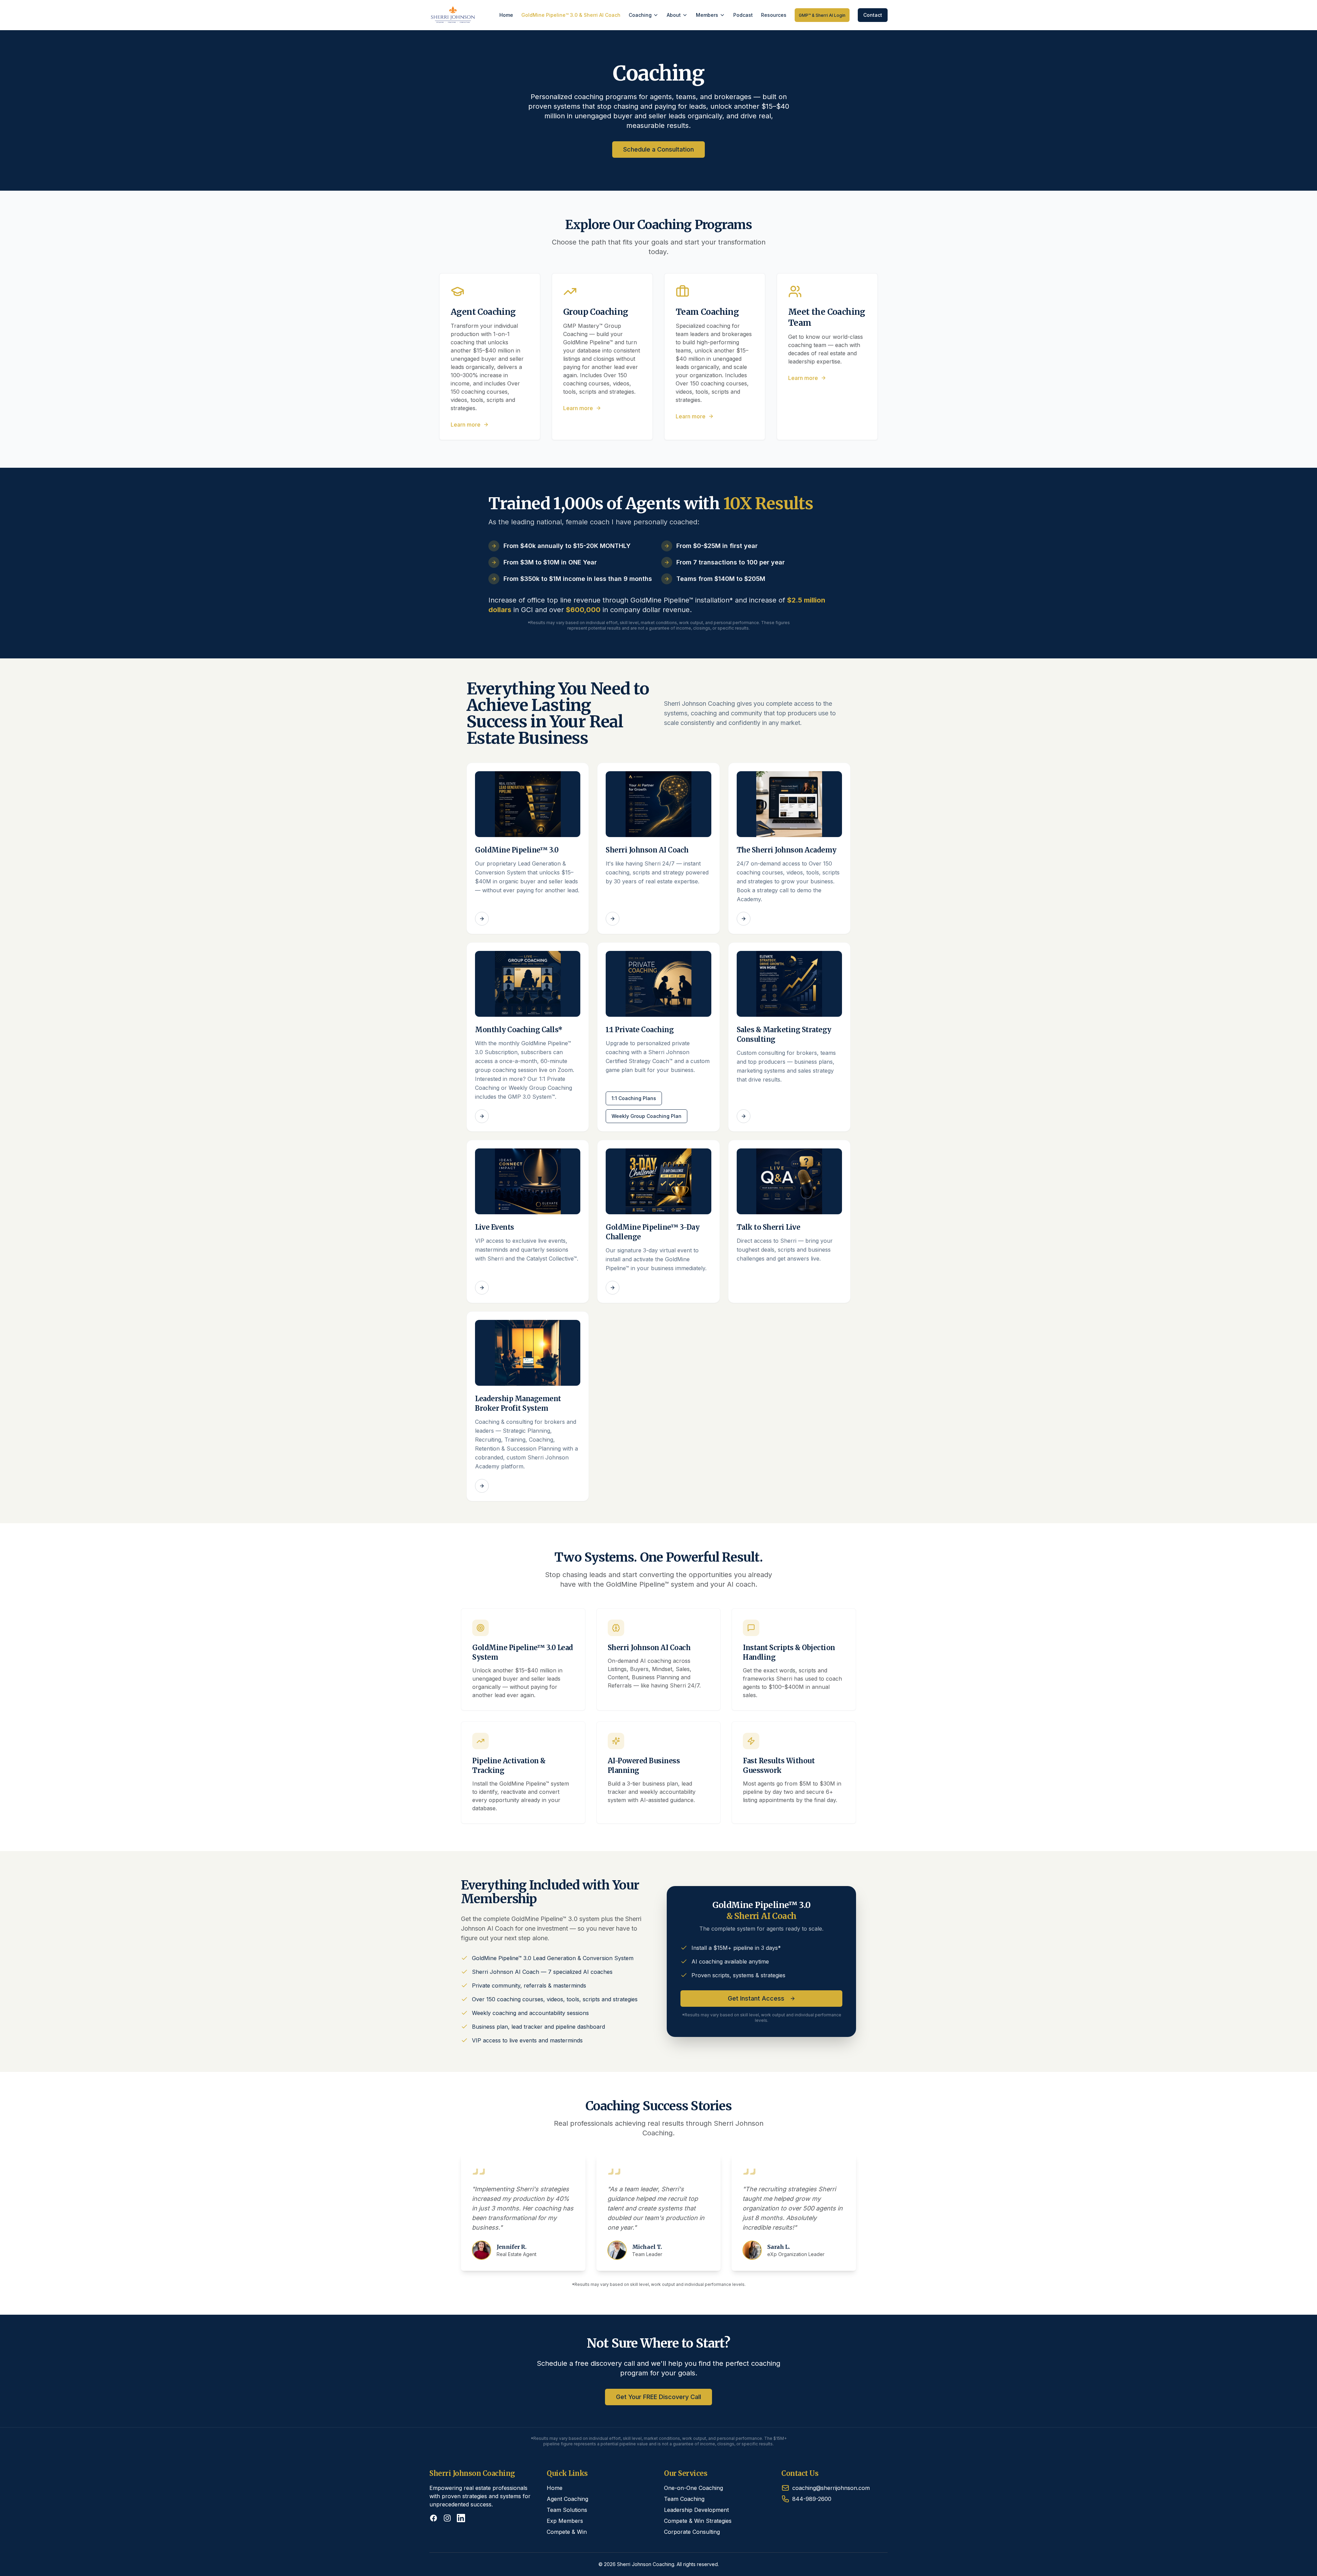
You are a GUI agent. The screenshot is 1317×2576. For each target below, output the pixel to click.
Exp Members (565, 2521)
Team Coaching (684, 2499)
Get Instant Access (756, 1998)
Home (506, 15)
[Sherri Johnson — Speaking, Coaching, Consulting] (453, 15)
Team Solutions (567, 2510)
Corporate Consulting (692, 2532)
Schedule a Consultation (658, 149)
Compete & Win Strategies (698, 2521)
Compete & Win (567, 2532)
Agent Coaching (567, 2499)
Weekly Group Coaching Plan (646, 1116)
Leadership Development (696, 2510)
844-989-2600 (812, 2499)
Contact (873, 15)
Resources (774, 15)
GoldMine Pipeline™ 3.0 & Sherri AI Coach (571, 15)
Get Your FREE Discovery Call (658, 2397)
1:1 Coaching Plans (634, 1098)
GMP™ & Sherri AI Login (822, 15)
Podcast (743, 15)
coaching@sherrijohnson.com (831, 2488)
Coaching (640, 15)
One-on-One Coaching (693, 2488)
